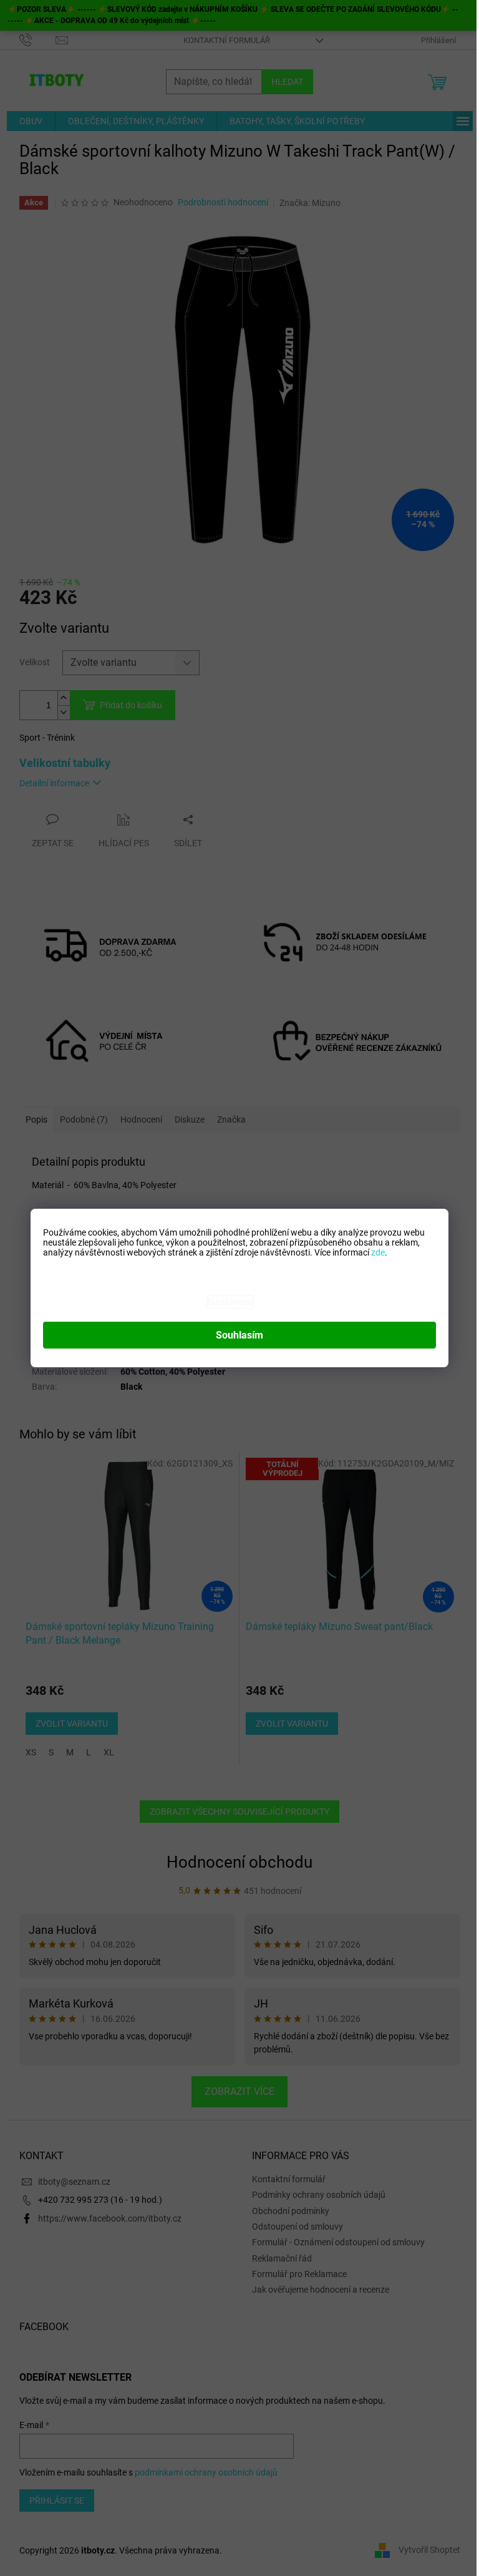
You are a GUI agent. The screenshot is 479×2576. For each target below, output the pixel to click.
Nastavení (230, 1302)
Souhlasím (239, 1335)
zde (378, 1252)
